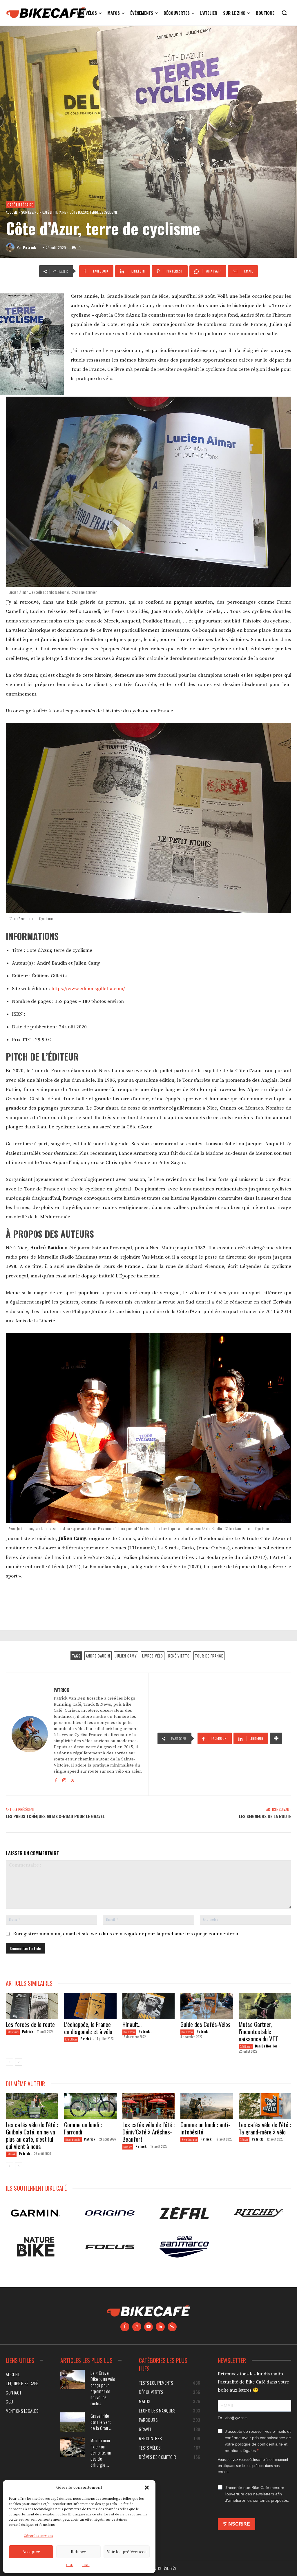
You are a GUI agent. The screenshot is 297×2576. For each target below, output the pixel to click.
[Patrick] (11, 247)
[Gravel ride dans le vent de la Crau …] (73, 2422)
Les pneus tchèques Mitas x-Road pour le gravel (55, 1816)
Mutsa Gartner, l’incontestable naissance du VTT (258, 2031)
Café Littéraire (20, 205)
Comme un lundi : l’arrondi (83, 2128)
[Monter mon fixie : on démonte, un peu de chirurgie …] (73, 2447)
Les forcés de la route (30, 2024)
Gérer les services (38, 2536)
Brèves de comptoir (73, 2140)
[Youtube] (149, 2327)
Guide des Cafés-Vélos (205, 2024)
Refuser (78, 2552)
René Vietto (179, 1656)
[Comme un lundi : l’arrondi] (90, 2106)
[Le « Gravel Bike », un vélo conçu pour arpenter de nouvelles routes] (73, 2380)
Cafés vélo (11, 2154)
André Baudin (98, 1656)
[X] (73, 1780)
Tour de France (209, 1656)
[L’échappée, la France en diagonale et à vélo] (90, 2006)
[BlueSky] (172, 2327)
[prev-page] (9, 2062)
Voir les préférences (127, 2552)
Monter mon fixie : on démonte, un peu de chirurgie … (101, 2452)
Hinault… (132, 2024)
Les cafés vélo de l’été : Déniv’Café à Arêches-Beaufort (148, 2132)
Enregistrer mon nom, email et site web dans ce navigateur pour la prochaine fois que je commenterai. (126, 1934)
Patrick (29, 247)
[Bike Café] (46, 13)
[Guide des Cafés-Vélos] (207, 2006)
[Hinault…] (149, 2006)
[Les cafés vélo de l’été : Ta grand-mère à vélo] (265, 2106)
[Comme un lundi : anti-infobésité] (207, 2106)
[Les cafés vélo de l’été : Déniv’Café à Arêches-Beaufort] (149, 2106)
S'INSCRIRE (237, 2524)
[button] (147, 2488)
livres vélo (153, 1656)
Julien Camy (126, 1656)
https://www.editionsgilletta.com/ (88, 989)
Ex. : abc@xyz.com (233, 2418)
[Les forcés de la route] (32, 2006)
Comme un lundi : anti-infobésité (205, 2128)
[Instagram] (64, 1780)
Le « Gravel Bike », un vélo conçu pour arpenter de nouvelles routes (103, 2388)
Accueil (12, 212)
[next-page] (19, 2062)
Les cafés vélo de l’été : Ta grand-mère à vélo (265, 2128)
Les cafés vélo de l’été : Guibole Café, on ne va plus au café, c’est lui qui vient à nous (32, 2135)
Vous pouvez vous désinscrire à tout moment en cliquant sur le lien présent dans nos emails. (253, 2466)
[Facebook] (56, 1780)
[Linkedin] (160, 2327)
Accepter (31, 2552)
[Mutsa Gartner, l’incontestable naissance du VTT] (265, 2006)
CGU (70, 2565)
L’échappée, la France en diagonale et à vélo (88, 2028)
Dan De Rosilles (266, 2046)
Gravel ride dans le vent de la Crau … (101, 2422)
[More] (276, 1738)
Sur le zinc (30, 212)
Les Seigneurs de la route (265, 1816)
